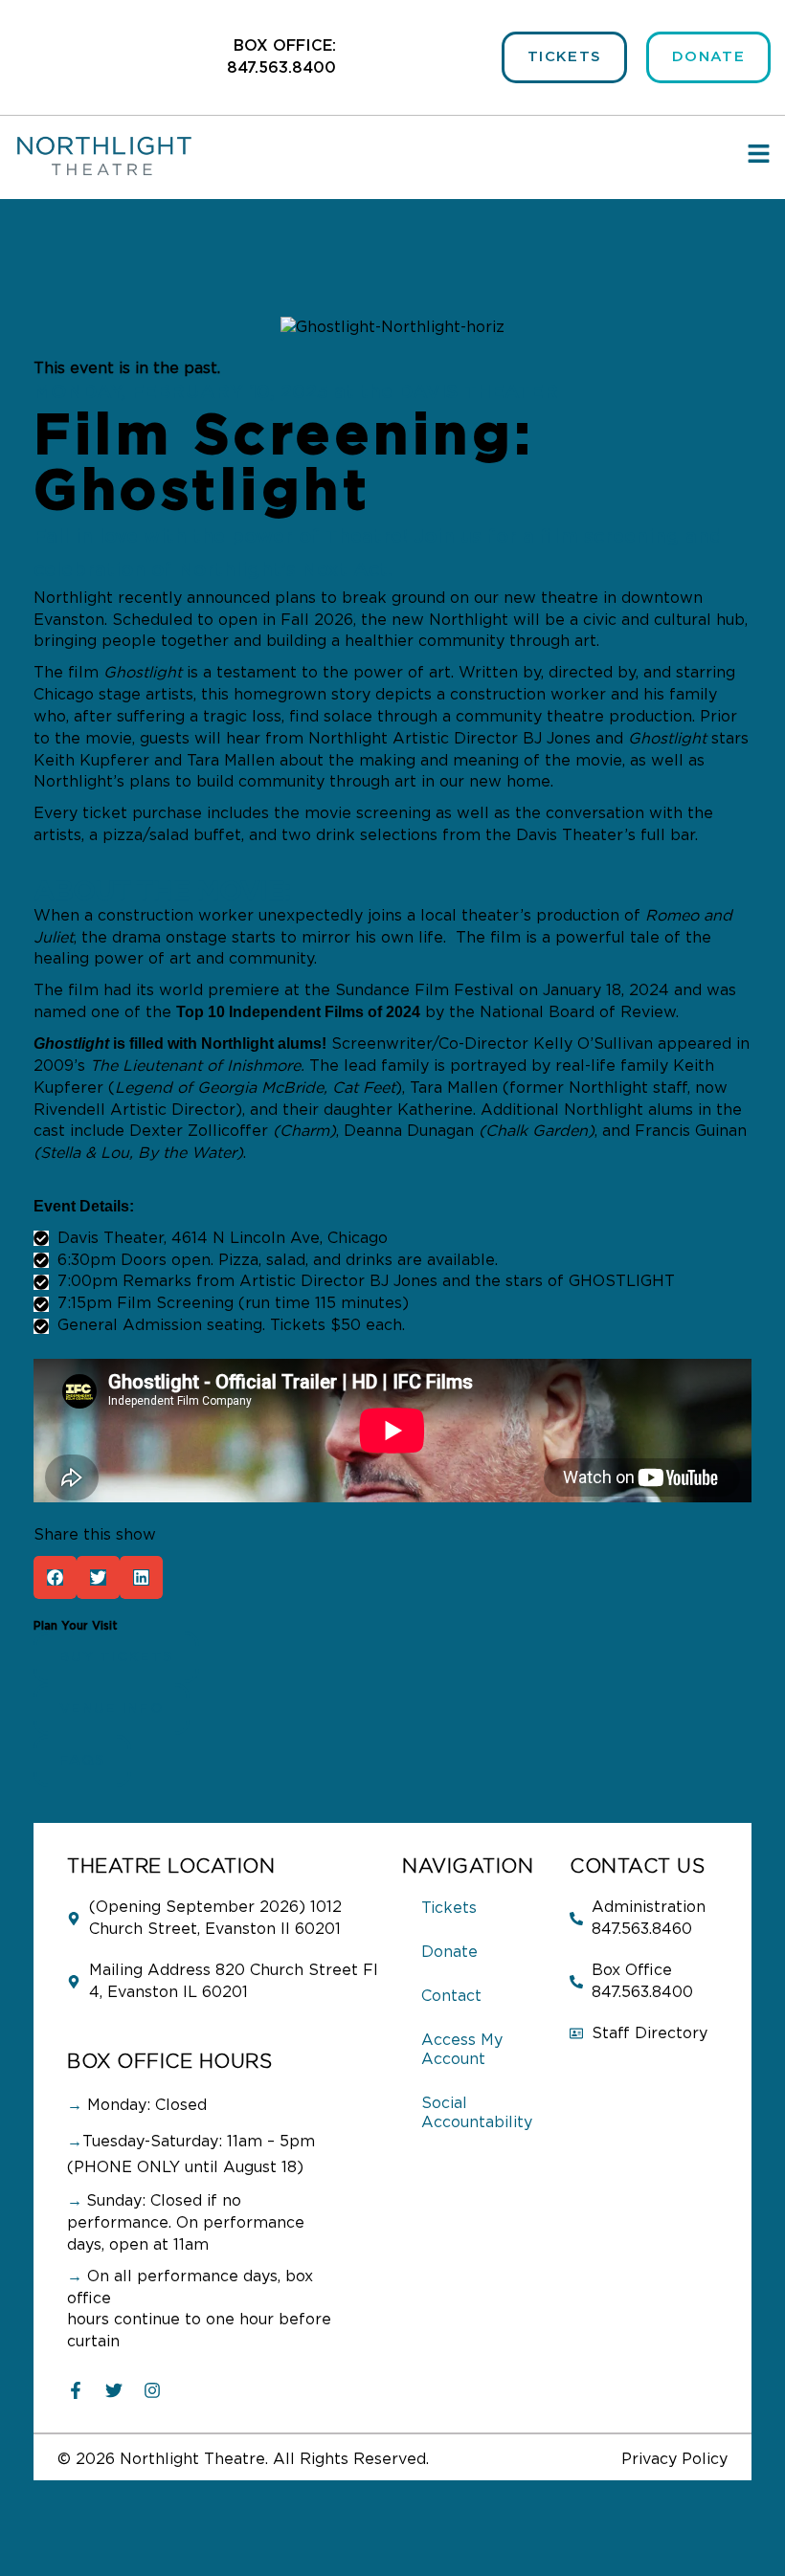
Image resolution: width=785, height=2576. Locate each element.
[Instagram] (152, 2390)
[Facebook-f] (76, 2390)
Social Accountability (477, 2113)
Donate (449, 1952)
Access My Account (462, 2050)
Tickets (449, 1908)
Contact (451, 1996)
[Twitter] (114, 2390)
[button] (55, 1577)
